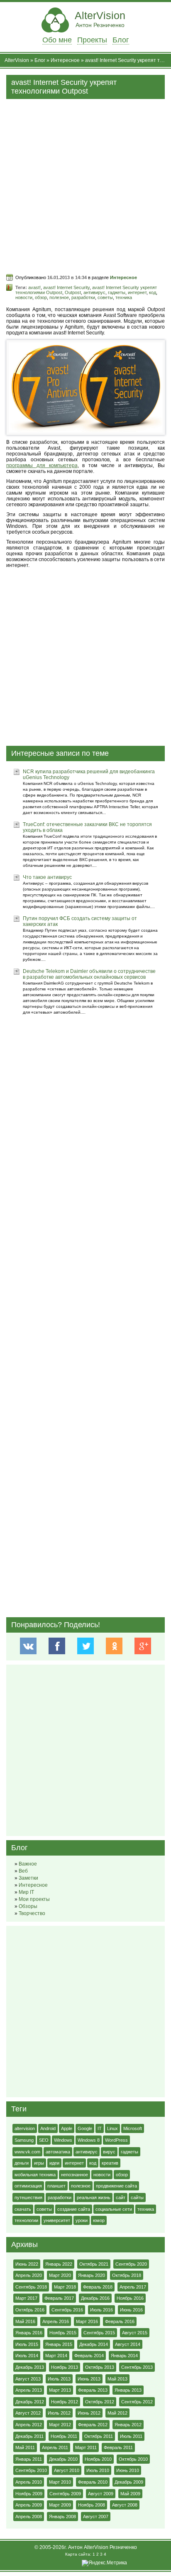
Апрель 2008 (29, 2517)
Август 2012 (28, 2413)
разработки (83, 297)
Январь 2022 (59, 2264)
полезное (59, 297)
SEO (44, 2140)
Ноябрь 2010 (98, 2459)
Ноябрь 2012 (65, 2402)
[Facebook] (57, 1646)
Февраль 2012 (93, 2425)
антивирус (94, 292)
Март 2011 (86, 2447)
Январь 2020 (92, 2275)
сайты (137, 2197)
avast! (34, 287)
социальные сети (114, 2209)
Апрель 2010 (29, 2482)
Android (48, 2128)
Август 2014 (128, 2344)
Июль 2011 (131, 2436)
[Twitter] (85, 1646)
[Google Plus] (143, 1646)
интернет (137, 292)
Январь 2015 (59, 2344)
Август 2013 (28, 2379)
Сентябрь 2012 (137, 2402)
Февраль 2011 (118, 2447)
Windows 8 (89, 2140)
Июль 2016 (101, 2310)
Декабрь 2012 (30, 2402)
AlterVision (100, 19)
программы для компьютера (42, 465)
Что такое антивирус (47, 877)
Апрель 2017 (133, 2287)
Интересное (65, 60)
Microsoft (133, 2128)
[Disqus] (85, 1298)
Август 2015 (135, 2333)
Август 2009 (101, 2494)
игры (39, 2163)
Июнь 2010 (128, 2470)
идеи (54, 2163)
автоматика (58, 2152)
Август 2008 (125, 2505)
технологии (26, 2220)
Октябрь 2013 (100, 2367)
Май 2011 (25, 2447)
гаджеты (117, 292)
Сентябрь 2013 (137, 2367)
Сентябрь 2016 (67, 2310)
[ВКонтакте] (28, 1646)
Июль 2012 (59, 2413)
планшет (56, 2186)
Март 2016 (87, 2321)
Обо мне (57, 40)
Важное (28, 1864)
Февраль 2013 (93, 2390)
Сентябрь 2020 (131, 2264)
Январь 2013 (128, 2390)
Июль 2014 (27, 2356)
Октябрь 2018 (127, 2275)
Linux (112, 2128)
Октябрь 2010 (133, 2459)
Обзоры (28, 1906)
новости (24, 297)
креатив (110, 2163)
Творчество (32, 1913)
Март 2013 (60, 2390)
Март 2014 (56, 2356)
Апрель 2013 (29, 2390)
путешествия (28, 2197)
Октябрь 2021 (94, 2264)
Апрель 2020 (29, 2275)
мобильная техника (35, 2175)
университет (57, 2220)
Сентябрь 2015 (99, 2333)
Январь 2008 (62, 2517)
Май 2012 (117, 2413)
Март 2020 (60, 2275)
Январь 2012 (128, 2425)
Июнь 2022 (27, 2264)
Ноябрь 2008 (92, 2505)
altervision (25, 2128)
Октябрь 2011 (99, 2436)
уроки (82, 2220)
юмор (99, 2220)
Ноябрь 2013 (65, 2367)
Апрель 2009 (29, 2505)
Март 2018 (65, 2287)
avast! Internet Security (66, 287)
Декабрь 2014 (94, 2344)
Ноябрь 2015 (63, 2333)
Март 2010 (60, 2482)
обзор (41, 297)
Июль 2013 (59, 2379)
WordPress (116, 2140)
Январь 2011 (29, 2459)
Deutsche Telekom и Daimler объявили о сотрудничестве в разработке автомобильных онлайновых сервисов (89, 974)
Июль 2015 (27, 2344)
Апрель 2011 (55, 2447)
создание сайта (74, 2209)
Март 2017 (26, 2298)
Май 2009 (130, 2494)
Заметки (28, 1878)
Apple (67, 2128)
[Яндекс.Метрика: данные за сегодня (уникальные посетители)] (104, 2563)
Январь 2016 (29, 2333)
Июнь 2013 (89, 2379)
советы (105, 297)
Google (85, 2128)
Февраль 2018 (98, 2287)
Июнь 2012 (89, 2413)
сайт (121, 2197)
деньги (22, 2163)
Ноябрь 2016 (130, 2298)
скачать (23, 2209)
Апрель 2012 (29, 2425)
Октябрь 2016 (30, 2310)
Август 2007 (96, 2517)
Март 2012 (60, 2425)
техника (124, 297)
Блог (121, 40)
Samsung (24, 2140)
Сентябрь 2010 (31, 2470)
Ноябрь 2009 (29, 2494)
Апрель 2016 (56, 2321)
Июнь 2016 (131, 2310)
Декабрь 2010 (63, 2459)
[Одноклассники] (114, 1646)
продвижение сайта (116, 2186)
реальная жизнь (94, 2197)
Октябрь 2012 (100, 2402)
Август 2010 (67, 2470)
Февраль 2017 (59, 2298)
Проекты (92, 40)
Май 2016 (25, 2321)
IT (100, 2128)
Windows (63, 2140)
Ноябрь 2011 (64, 2436)
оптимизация (28, 2186)
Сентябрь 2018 (31, 2287)
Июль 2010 (98, 2470)
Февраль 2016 (120, 2321)
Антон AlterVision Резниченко (103, 2547)
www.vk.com (27, 2152)
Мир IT (26, 1892)
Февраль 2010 (93, 2482)
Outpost (73, 292)
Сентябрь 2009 (65, 2494)
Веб (23, 1871)
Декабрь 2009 (129, 2482)
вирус (109, 2152)
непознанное (75, 2175)
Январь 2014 (124, 2356)
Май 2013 (117, 2379)
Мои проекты (34, 1899)
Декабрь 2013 (30, 2367)
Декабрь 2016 (95, 2298)
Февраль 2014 (89, 2356)
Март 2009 (60, 2505)
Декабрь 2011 (29, 2436)
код (153, 292)
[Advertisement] (85, 185)
